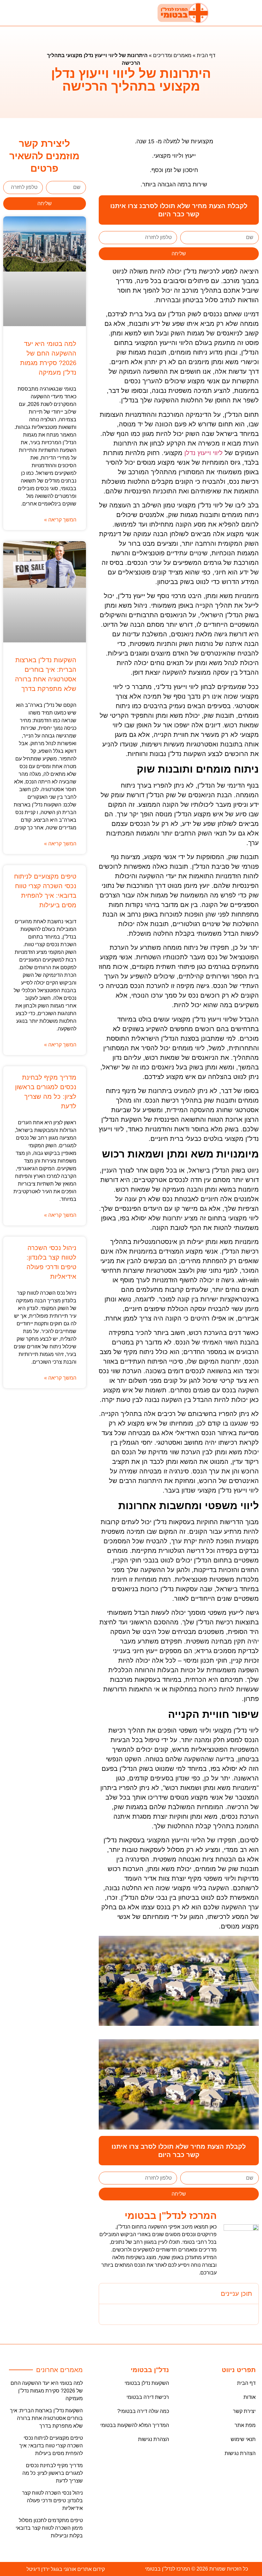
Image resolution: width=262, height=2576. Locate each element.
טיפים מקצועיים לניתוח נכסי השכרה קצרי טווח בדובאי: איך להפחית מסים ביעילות (51, 2446)
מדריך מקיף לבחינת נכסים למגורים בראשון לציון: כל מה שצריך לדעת (53, 2473)
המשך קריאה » (60, 520)
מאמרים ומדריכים (172, 55)
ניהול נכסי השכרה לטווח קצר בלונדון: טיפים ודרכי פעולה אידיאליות (52, 2501)
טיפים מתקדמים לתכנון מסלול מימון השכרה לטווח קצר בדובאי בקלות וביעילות (49, 2528)
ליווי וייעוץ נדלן (204, 453)
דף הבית (206, 55)
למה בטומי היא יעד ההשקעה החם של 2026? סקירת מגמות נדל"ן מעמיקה (47, 2391)
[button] (59, 13)
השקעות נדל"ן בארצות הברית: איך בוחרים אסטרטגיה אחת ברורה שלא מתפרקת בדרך (46, 2418)
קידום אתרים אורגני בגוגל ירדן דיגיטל (66, 2569)
